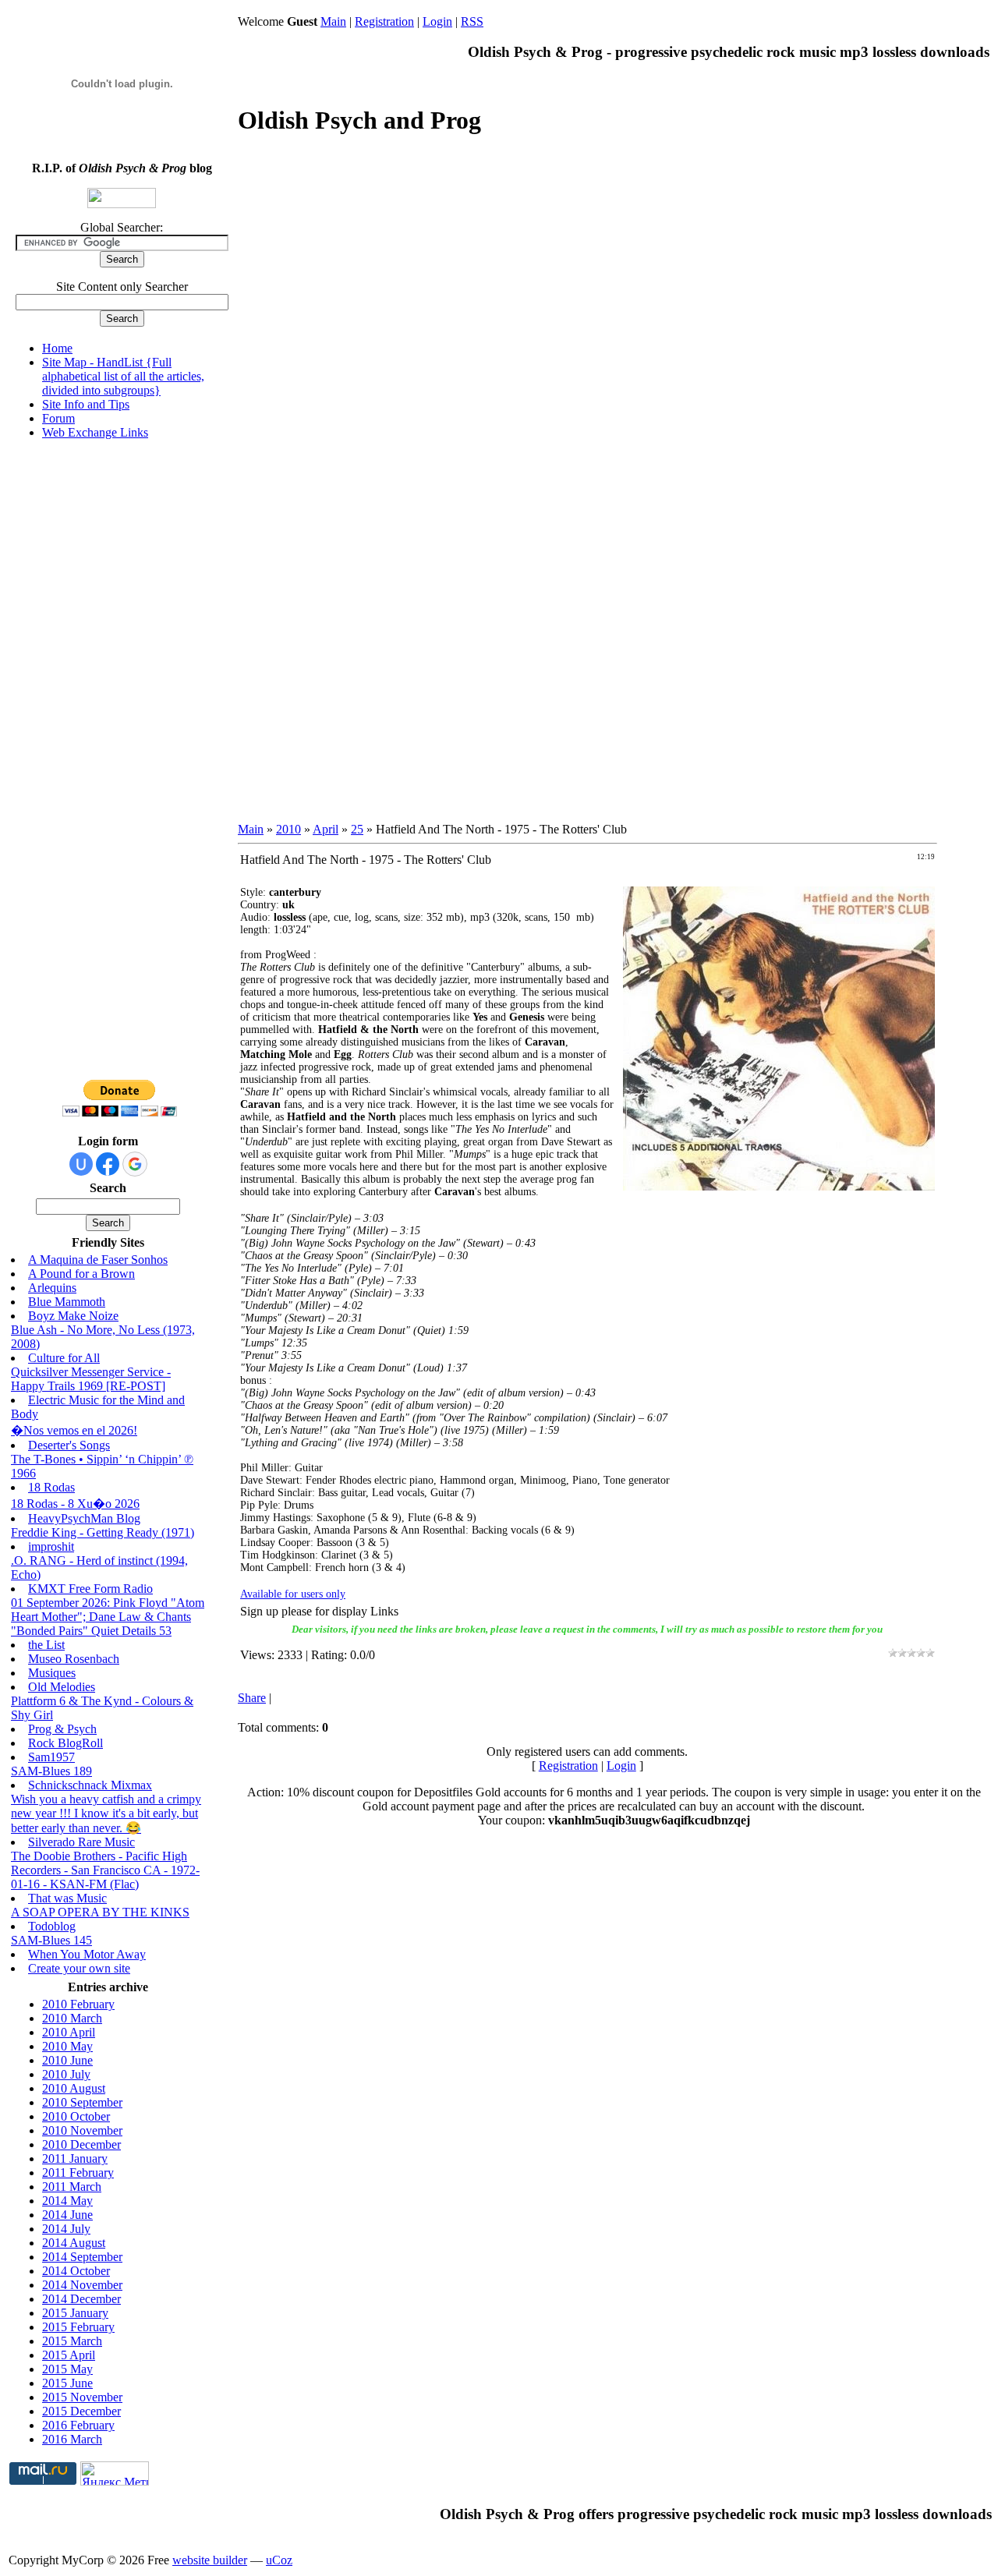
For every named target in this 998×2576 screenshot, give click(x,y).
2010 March (72, 2018)
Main (333, 21)
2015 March (72, 2341)
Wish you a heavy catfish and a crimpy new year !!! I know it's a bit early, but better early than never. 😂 (106, 1813)
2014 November (82, 2285)
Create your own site (79, 1968)
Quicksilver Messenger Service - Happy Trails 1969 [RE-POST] (91, 1379)
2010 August (74, 2088)
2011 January (75, 2158)
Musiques (52, 1673)
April (326, 829)
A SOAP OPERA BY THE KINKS (100, 1912)
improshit (51, 1546)
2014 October (76, 2271)
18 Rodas (51, 1487)
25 (357, 829)
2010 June (67, 2060)
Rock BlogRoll (65, 1743)
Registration (384, 21)
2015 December (81, 2411)
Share (252, 1698)
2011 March (72, 2187)
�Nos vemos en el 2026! (74, 1430)
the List (46, 1645)
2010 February (78, 2004)
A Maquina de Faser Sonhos (98, 1260)
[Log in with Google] (135, 1164)
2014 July (66, 2229)
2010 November (82, 2130)
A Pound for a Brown (81, 1274)
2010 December (81, 2144)
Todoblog (52, 1926)
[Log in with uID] (81, 1164)
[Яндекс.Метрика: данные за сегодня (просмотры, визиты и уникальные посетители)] (115, 2473)
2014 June (67, 2215)
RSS (472, 21)
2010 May (67, 2046)
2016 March (72, 2439)
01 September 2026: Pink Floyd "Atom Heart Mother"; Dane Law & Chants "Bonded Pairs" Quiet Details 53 (108, 1617)
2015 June (67, 2383)
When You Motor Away (87, 1954)
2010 (288, 829)
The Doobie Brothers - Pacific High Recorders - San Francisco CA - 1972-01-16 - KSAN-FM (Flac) (105, 1870)
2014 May (67, 2201)
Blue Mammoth (67, 1302)
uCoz (279, 2560)
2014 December (81, 2299)
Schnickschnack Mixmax (90, 1785)
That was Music (67, 1898)
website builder (210, 2560)
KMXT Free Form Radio (90, 1589)
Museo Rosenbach (74, 1659)
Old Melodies (62, 1687)
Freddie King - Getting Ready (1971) (103, 1532)
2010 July (66, 2074)
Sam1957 (51, 1757)
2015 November (82, 2397)
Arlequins (52, 1288)
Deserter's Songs (69, 1445)
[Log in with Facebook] (108, 1164)
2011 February (78, 2173)
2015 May (67, 2369)
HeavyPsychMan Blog (84, 1518)
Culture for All (64, 1358)
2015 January (75, 2313)
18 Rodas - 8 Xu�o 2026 (75, 1504)
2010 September (82, 2102)
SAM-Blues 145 (51, 1940)
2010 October (76, 2116)
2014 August (74, 2243)
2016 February (78, 2425)
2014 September (82, 2257)
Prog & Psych (62, 1729)
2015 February (78, 2327)
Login (437, 21)
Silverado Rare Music (81, 1842)
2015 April (69, 2355)
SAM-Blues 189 (51, 1771)
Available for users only (293, 1594)
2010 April (69, 2032)
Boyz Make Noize (73, 1316)
